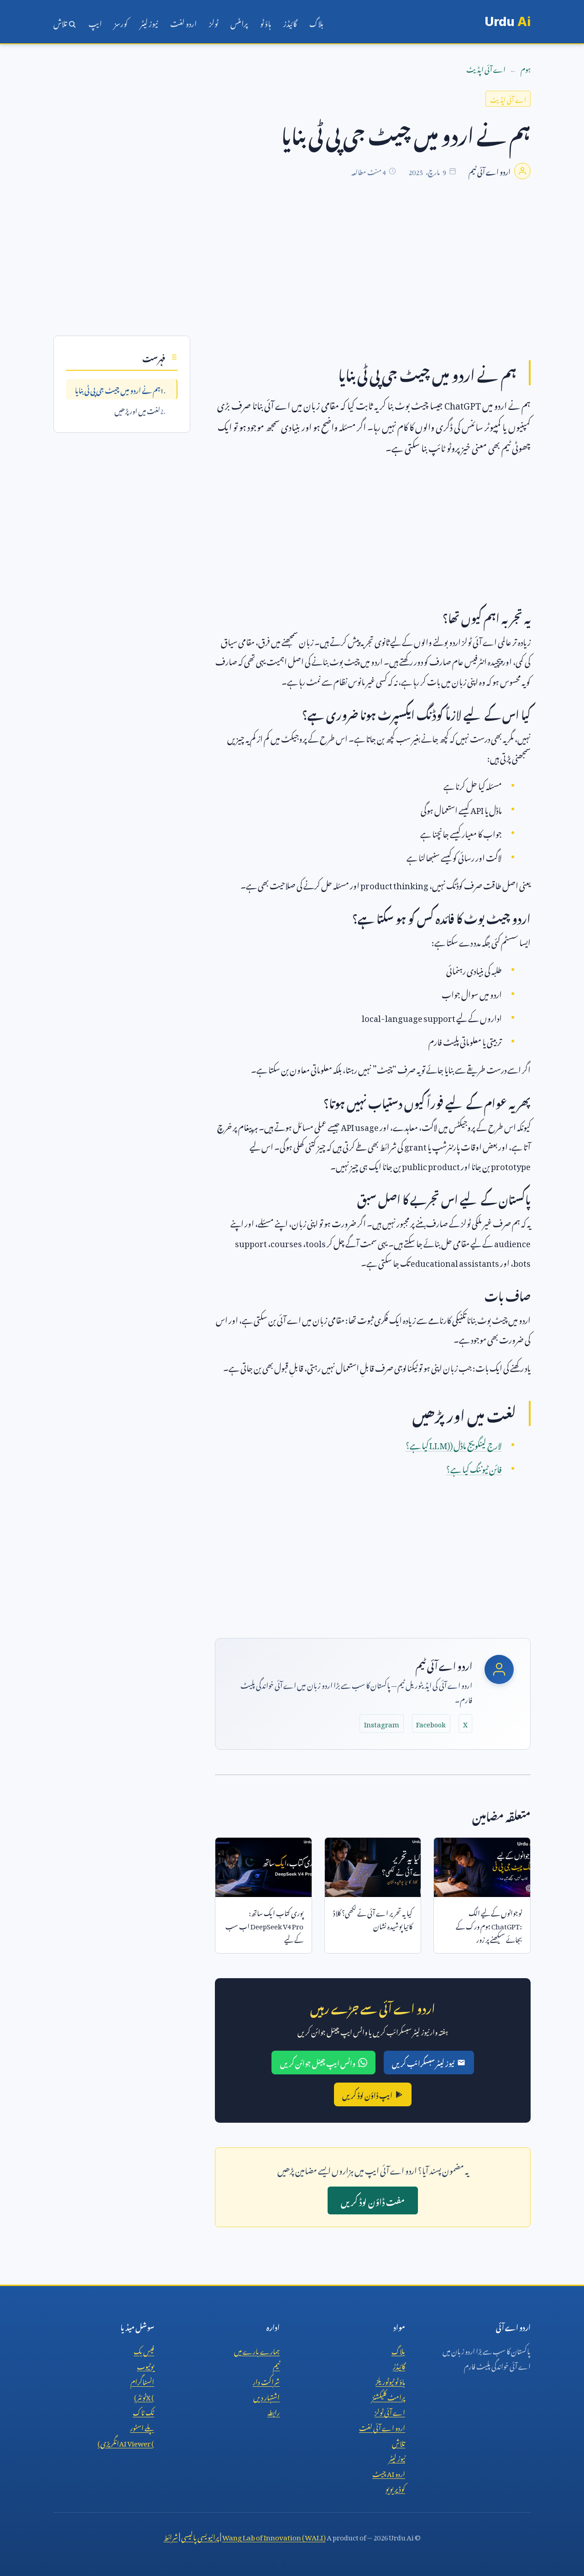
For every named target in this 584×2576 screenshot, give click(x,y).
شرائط (171, 2536)
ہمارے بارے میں (257, 2350)
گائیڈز (290, 22)
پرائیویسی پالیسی (200, 2536)
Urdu (508, 22)
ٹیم (276, 2365)
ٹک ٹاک (143, 2411)
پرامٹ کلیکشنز (388, 2396)
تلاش (61, 22)
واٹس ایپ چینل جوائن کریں (318, 2062)
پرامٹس (239, 22)
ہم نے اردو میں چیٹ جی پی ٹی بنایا (117, 389)
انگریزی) (126, 2442)
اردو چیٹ (389, 2472)
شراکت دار (266, 2380)
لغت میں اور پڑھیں (137, 409)
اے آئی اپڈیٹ (486, 68)
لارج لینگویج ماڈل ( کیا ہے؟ (454, 1444)
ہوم (526, 68)
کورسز (121, 22)
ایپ (95, 22)
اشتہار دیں (266, 2396)
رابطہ (274, 2411)
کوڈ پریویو (395, 2488)
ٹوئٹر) (144, 2396)
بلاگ (316, 22)
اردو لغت (183, 22)
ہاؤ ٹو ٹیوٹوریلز (390, 2380)
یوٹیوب (146, 2365)
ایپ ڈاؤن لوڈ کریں (367, 2094)
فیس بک (144, 2350)
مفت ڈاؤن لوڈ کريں (373, 2200)
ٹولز (214, 22)
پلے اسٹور (142, 2426)
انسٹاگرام (142, 2380)
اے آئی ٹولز (390, 2411)
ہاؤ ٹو (266, 22)
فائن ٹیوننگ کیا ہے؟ (474, 1468)
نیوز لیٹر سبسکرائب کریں (423, 2062)
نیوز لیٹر (149, 22)
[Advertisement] (292, 272)
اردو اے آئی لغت (382, 2426)
